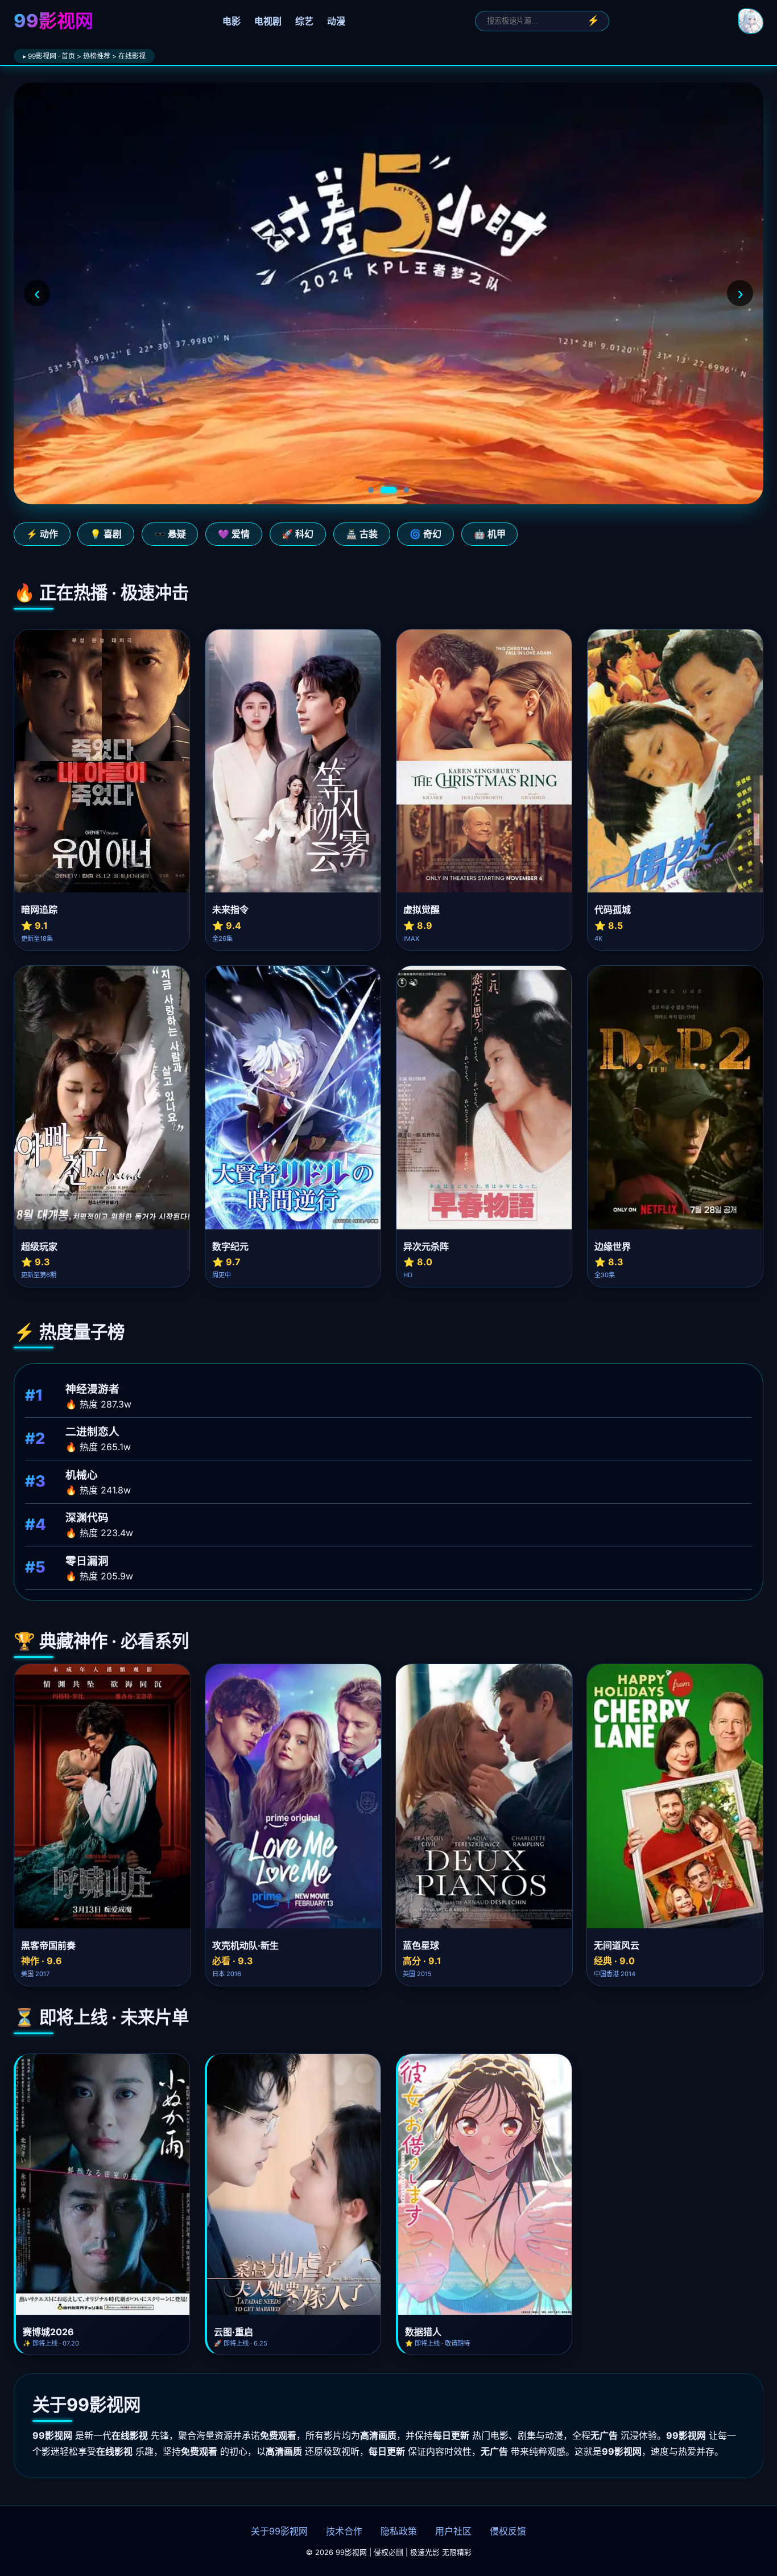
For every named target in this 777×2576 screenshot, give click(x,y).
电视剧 (268, 21)
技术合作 (344, 2531)
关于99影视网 (279, 2531)
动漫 (336, 21)
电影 (232, 21)
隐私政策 (399, 2531)
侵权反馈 (508, 2531)
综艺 (304, 21)
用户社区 (453, 2531)
